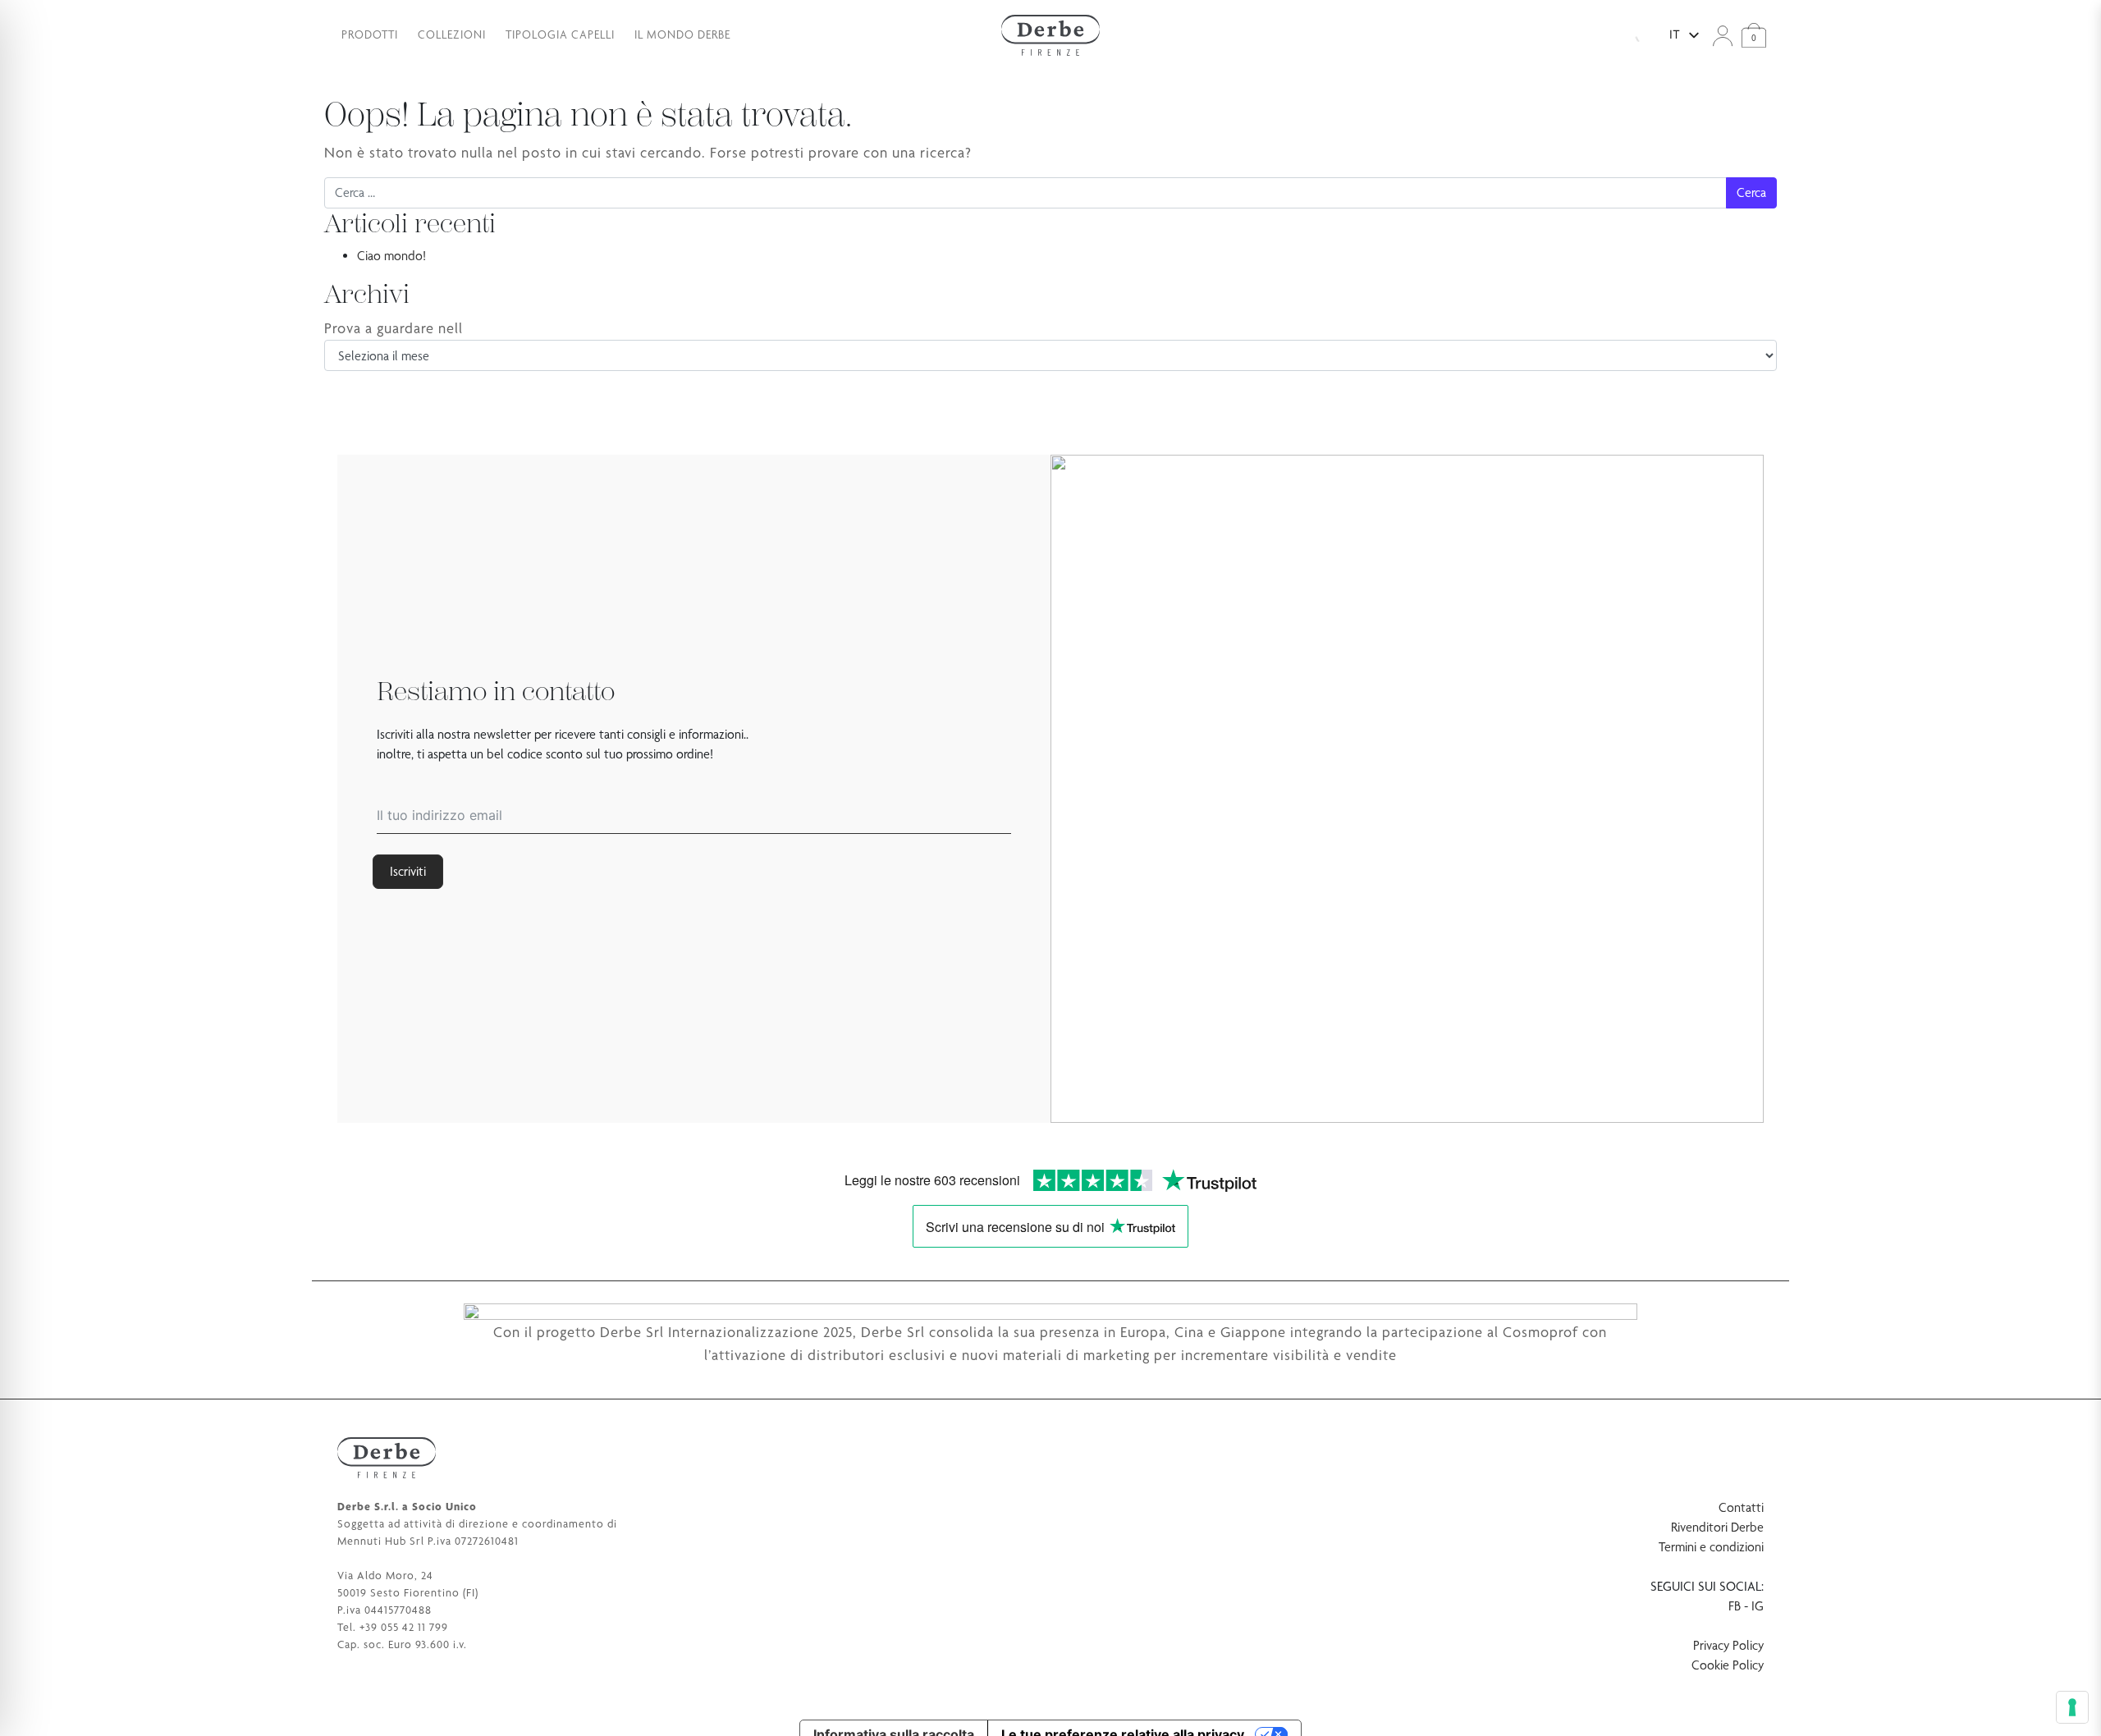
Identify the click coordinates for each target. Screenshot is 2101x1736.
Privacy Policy (1728, 1645)
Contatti (1741, 1507)
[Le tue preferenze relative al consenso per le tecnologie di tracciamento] (2072, 1707)
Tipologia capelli (560, 34)
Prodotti (370, 34)
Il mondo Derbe (682, 34)
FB (1735, 1606)
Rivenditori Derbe (1717, 1527)
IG (1758, 1606)
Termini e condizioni (1711, 1547)
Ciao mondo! (391, 256)
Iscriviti (408, 871)
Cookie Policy (1728, 1665)
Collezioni (452, 34)
